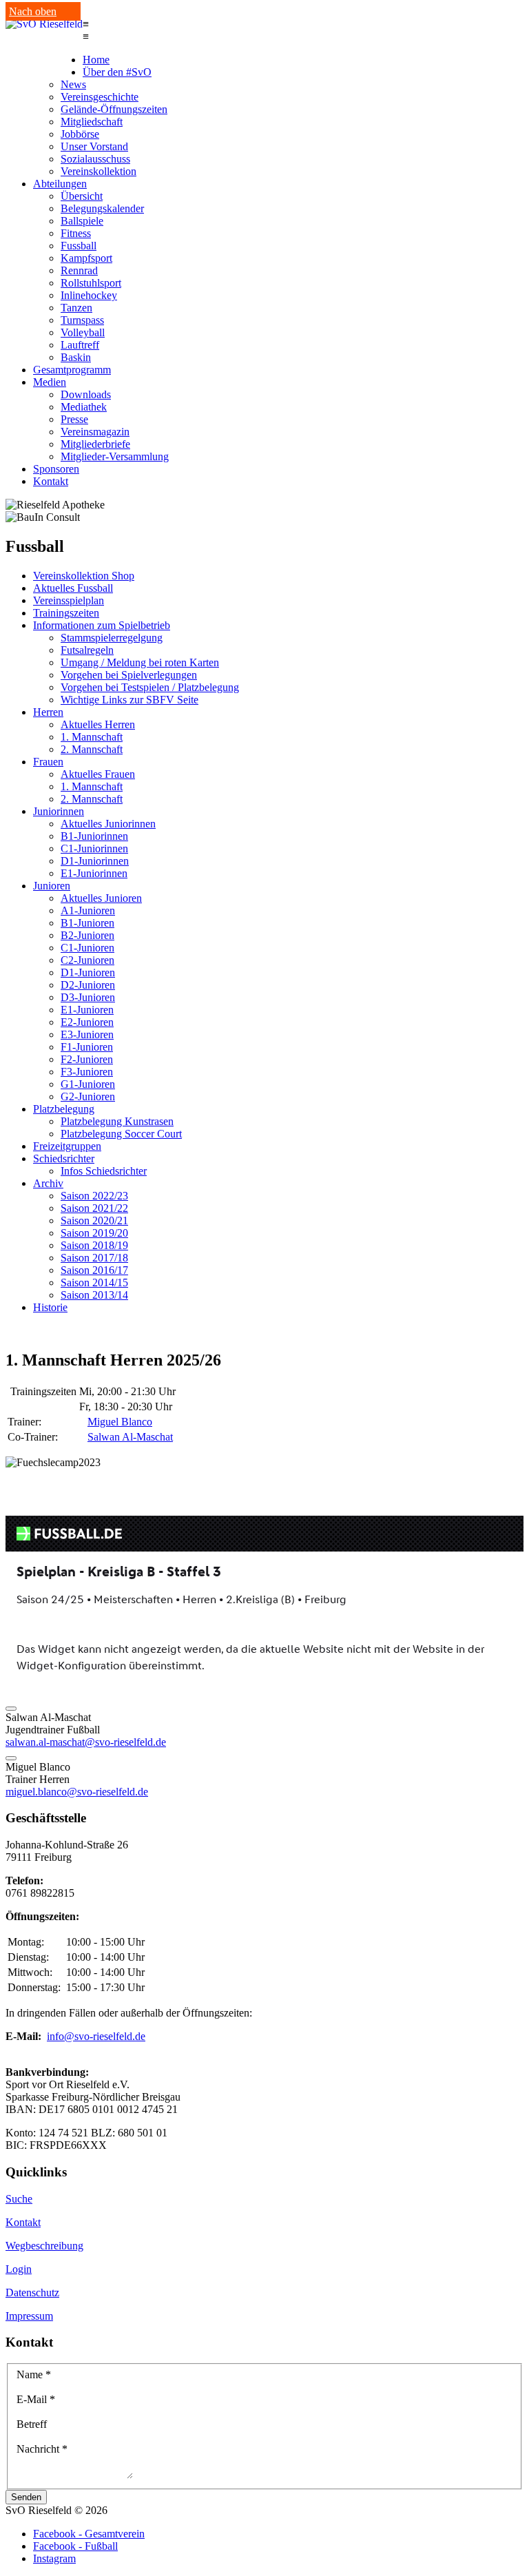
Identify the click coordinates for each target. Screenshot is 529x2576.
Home (96, 60)
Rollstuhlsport (91, 283)
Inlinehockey (89, 295)
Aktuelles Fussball (73, 588)
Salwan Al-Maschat (130, 1437)
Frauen (48, 762)
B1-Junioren (87, 923)
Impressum (29, 2316)
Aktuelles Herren (98, 724)
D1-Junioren (88, 972)
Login (19, 2269)
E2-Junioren (87, 1022)
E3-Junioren (87, 1034)
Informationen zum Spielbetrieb (102, 625)
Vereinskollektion (98, 171)
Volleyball (83, 332)
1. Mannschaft (92, 737)
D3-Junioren (88, 997)
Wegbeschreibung (44, 2246)
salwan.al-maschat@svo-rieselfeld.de (86, 1742)
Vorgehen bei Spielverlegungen (129, 675)
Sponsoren (56, 469)
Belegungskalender (102, 208)
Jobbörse (80, 134)
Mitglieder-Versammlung (115, 456)
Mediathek (84, 407)
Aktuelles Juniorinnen (108, 824)
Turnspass (82, 320)
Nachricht (42, 2449)
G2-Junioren (88, 1096)
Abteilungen (60, 184)
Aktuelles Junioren (101, 898)
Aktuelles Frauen (98, 774)
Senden (26, 2497)
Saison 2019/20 (94, 1233)
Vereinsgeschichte (100, 97)
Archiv (48, 1183)
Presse (74, 419)
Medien (50, 382)
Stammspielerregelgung (112, 638)
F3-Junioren (87, 1072)
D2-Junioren (88, 985)
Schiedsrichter (64, 1158)
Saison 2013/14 (94, 1295)
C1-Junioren (87, 948)
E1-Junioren (87, 1010)
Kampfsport (86, 258)
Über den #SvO (117, 72)
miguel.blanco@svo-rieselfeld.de (77, 1792)
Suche (19, 2199)
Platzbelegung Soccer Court (121, 1134)
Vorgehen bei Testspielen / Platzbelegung (150, 687)
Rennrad (79, 270)
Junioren (52, 886)
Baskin (76, 357)
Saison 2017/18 (94, 1258)
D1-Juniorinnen (95, 861)
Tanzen (76, 308)
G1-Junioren (88, 1084)
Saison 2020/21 (94, 1220)
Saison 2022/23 (94, 1196)
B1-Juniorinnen (94, 836)
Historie (50, 1307)
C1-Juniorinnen (94, 848)
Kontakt (51, 481)
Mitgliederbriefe (95, 444)
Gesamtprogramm (72, 370)
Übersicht (82, 196)
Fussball (79, 246)
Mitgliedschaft (92, 122)
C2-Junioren (87, 960)
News (73, 84)
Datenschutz (32, 2292)
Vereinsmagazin (95, 432)
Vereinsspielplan (69, 600)
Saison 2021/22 (94, 1208)
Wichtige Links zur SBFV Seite (129, 700)
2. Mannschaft (92, 749)
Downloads (86, 394)
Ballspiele (82, 221)
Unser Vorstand (94, 146)
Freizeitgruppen (67, 1146)
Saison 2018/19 (94, 1245)
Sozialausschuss (95, 159)
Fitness (76, 233)
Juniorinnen (59, 811)
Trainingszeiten (66, 613)
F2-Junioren (87, 1059)
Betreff (32, 2424)
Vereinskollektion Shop (84, 576)
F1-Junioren (87, 1047)
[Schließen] (11, 1709)
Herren (48, 712)
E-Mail (36, 2399)
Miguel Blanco (120, 1422)
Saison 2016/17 (94, 1270)
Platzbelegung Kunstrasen (117, 1121)
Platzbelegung (64, 1109)
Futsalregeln (87, 650)
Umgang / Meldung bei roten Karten (140, 662)
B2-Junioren (87, 935)
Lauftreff (80, 345)
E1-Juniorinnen (94, 873)
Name (34, 2374)
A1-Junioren (88, 910)
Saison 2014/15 (94, 1282)
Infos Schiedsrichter (104, 1171)
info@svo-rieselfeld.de (96, 2036)
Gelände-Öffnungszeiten (114, 109)
